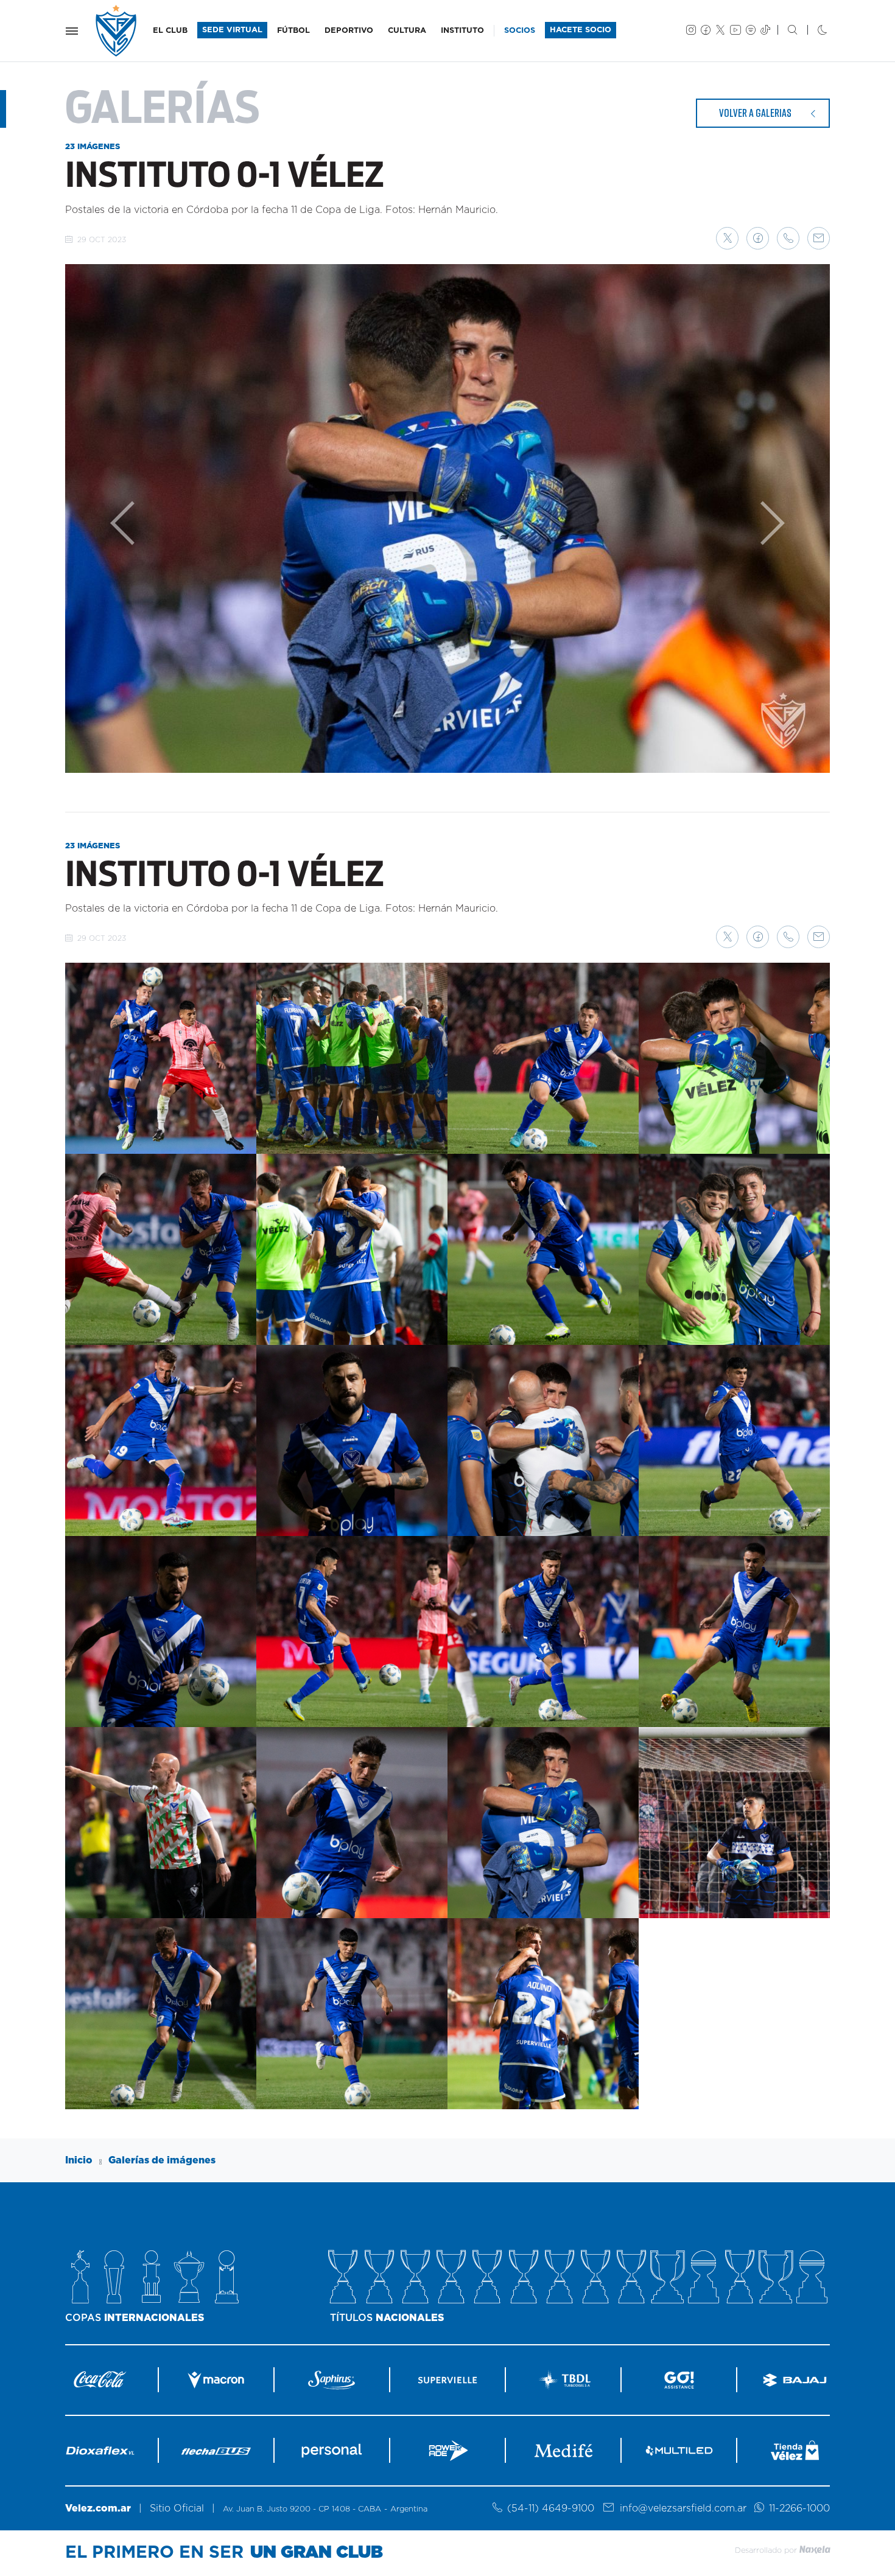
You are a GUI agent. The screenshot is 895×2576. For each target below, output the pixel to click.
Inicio (79, 2160)
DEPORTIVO (349, 31)
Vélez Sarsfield (117, 31)
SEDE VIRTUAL (232, 30)
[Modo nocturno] (813, 31)
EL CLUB (170, 31)
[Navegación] (72, 31)
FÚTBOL (293, 31)
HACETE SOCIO (581, 30)
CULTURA (407, 31)
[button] (727, 238)
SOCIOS (520, 31)
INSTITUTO (462, 31)
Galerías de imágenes (162, 2160)
